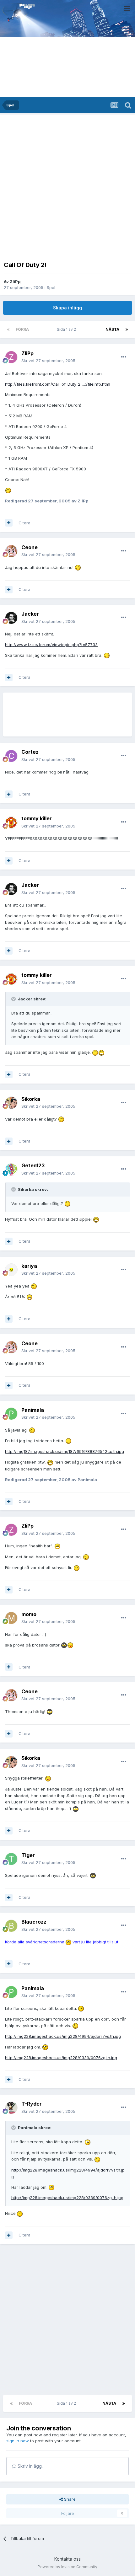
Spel (51, 287)
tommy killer (37, 818)
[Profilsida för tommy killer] (11, 822)
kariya (29, 1266)
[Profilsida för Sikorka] (11, 1103)
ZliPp (15, 281)
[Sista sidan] (127, 329)
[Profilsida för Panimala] (11, 1414)
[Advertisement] (67, 186)
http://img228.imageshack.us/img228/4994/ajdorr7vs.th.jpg (63, 2036)
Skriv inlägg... (30, 2466)
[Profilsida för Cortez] (11, 756)
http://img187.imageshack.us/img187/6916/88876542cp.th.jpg (65, 1451)
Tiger (28, 1855)
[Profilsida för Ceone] (11, 551)
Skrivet (48, 361)
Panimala (33, 1410)
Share (69, 2499)
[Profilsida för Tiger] (11, 1859)
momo (29, 1614)
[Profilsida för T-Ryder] (11, 2108)
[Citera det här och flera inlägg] (9, 523)
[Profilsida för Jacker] (11, 618)
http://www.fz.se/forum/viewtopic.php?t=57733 (51, 645)
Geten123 (33, 1165)
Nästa (112, 329)
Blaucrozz (34, 1922)
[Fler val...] (124, 357)
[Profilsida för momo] (11, 1618)
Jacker (30, 614)
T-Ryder (32, 2104)
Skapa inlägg (67, 308)
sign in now (18, 2441)
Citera (24, 523)
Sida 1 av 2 (67, 329)
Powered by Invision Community (67, 2567)
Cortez (30, 752)
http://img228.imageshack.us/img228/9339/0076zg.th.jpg (61, 2058)
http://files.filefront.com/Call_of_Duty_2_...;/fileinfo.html (58, 384)
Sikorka (31, 1099)
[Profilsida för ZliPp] (11, 357)
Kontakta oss (67, 2559)
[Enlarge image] (8, 490)
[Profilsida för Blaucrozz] (11, 1926)
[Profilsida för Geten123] (11, 1170)
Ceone (30, 547)
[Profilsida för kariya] (11, 1270)
